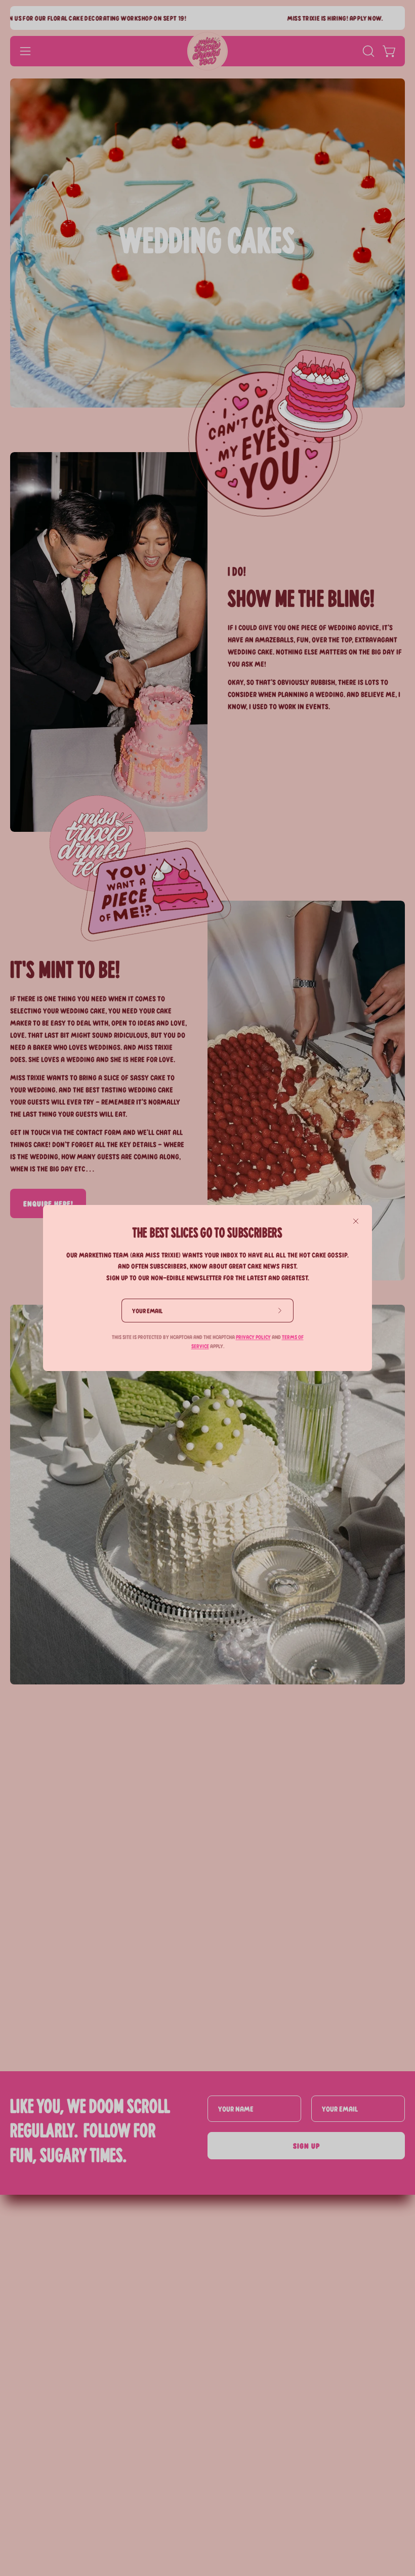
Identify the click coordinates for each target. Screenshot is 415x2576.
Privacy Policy (253, 1337)
